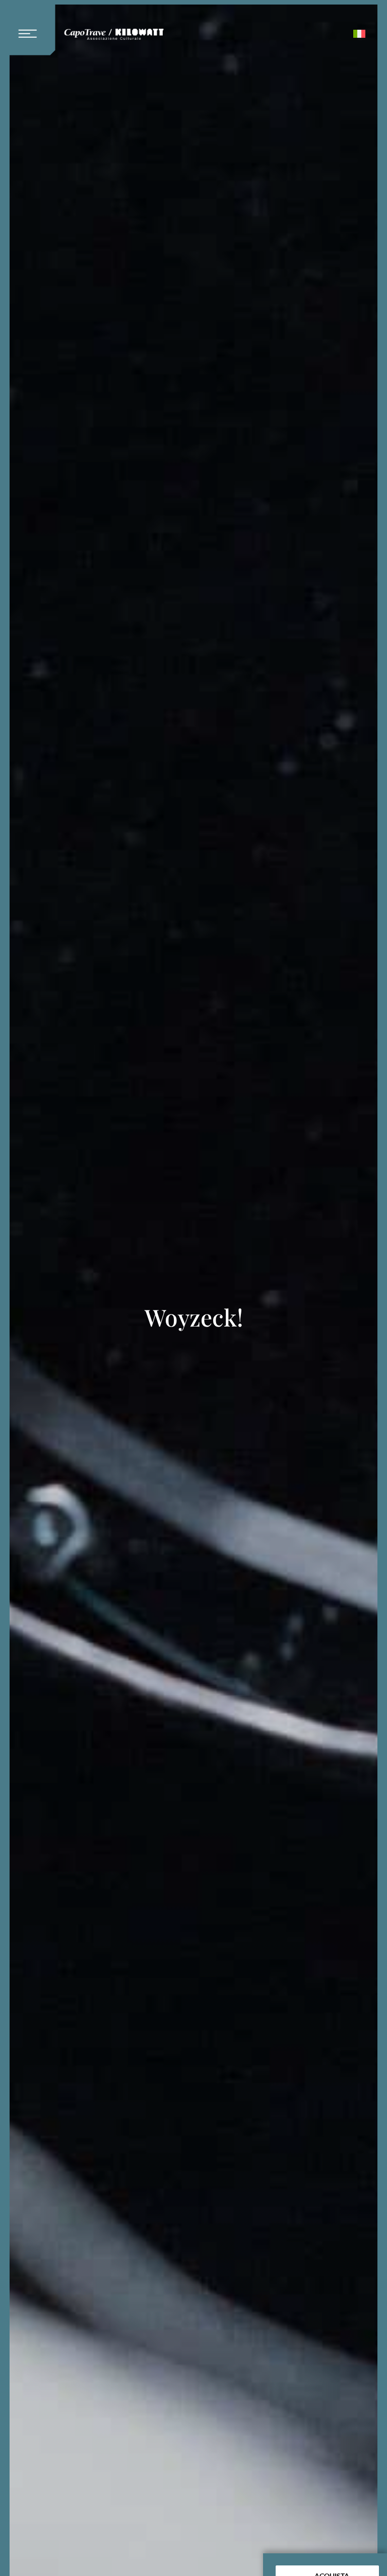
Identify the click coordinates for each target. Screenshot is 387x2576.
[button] (32, 28)
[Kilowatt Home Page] (114, 36)
